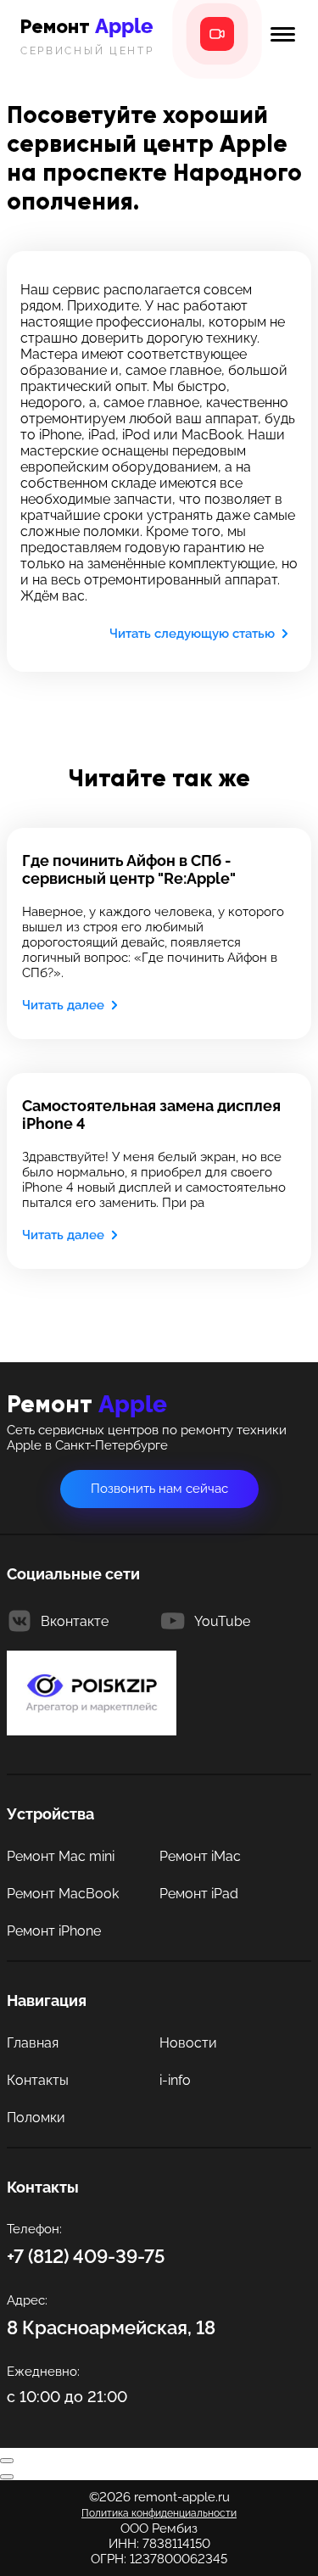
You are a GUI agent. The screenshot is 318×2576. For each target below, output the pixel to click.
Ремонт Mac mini (61, 1856)
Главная (33, 2043)
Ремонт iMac (200, 1856)
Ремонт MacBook (63, 1894)
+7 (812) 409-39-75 (86, 2256)
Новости (188, 2043)
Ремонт (87, 35)
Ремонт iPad (199, 1894)
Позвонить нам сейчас (159, 1489)
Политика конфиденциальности (159, 2513)
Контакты (38, 2080)
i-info (175, 2080)
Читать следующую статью (192, 634)
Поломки (36, 2118)
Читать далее (63, 1005)
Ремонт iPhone (54, 1931)
